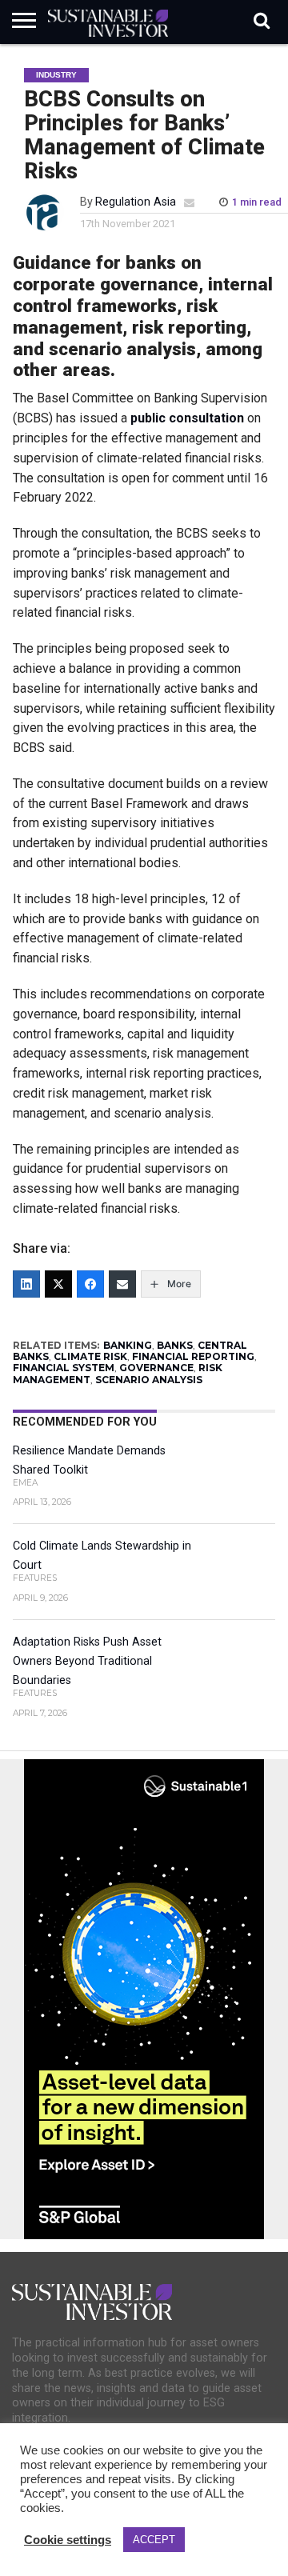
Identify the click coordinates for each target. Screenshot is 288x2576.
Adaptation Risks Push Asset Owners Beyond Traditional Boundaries (87, 1661)
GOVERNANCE (156, 1368)
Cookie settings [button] (68, 2540)
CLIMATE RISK (90, 1356)
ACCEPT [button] (154, 2540)
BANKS (175, 1345)
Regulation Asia (136, 202)
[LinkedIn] (26, 1284)
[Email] (122, 1284)
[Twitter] (58, 1284)
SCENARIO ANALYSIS (149, 1380)
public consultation (187, 418)
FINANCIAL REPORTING (193, 1356)
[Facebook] (90, 1284)
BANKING (128, 1345)
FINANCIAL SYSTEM (64, 1368)
